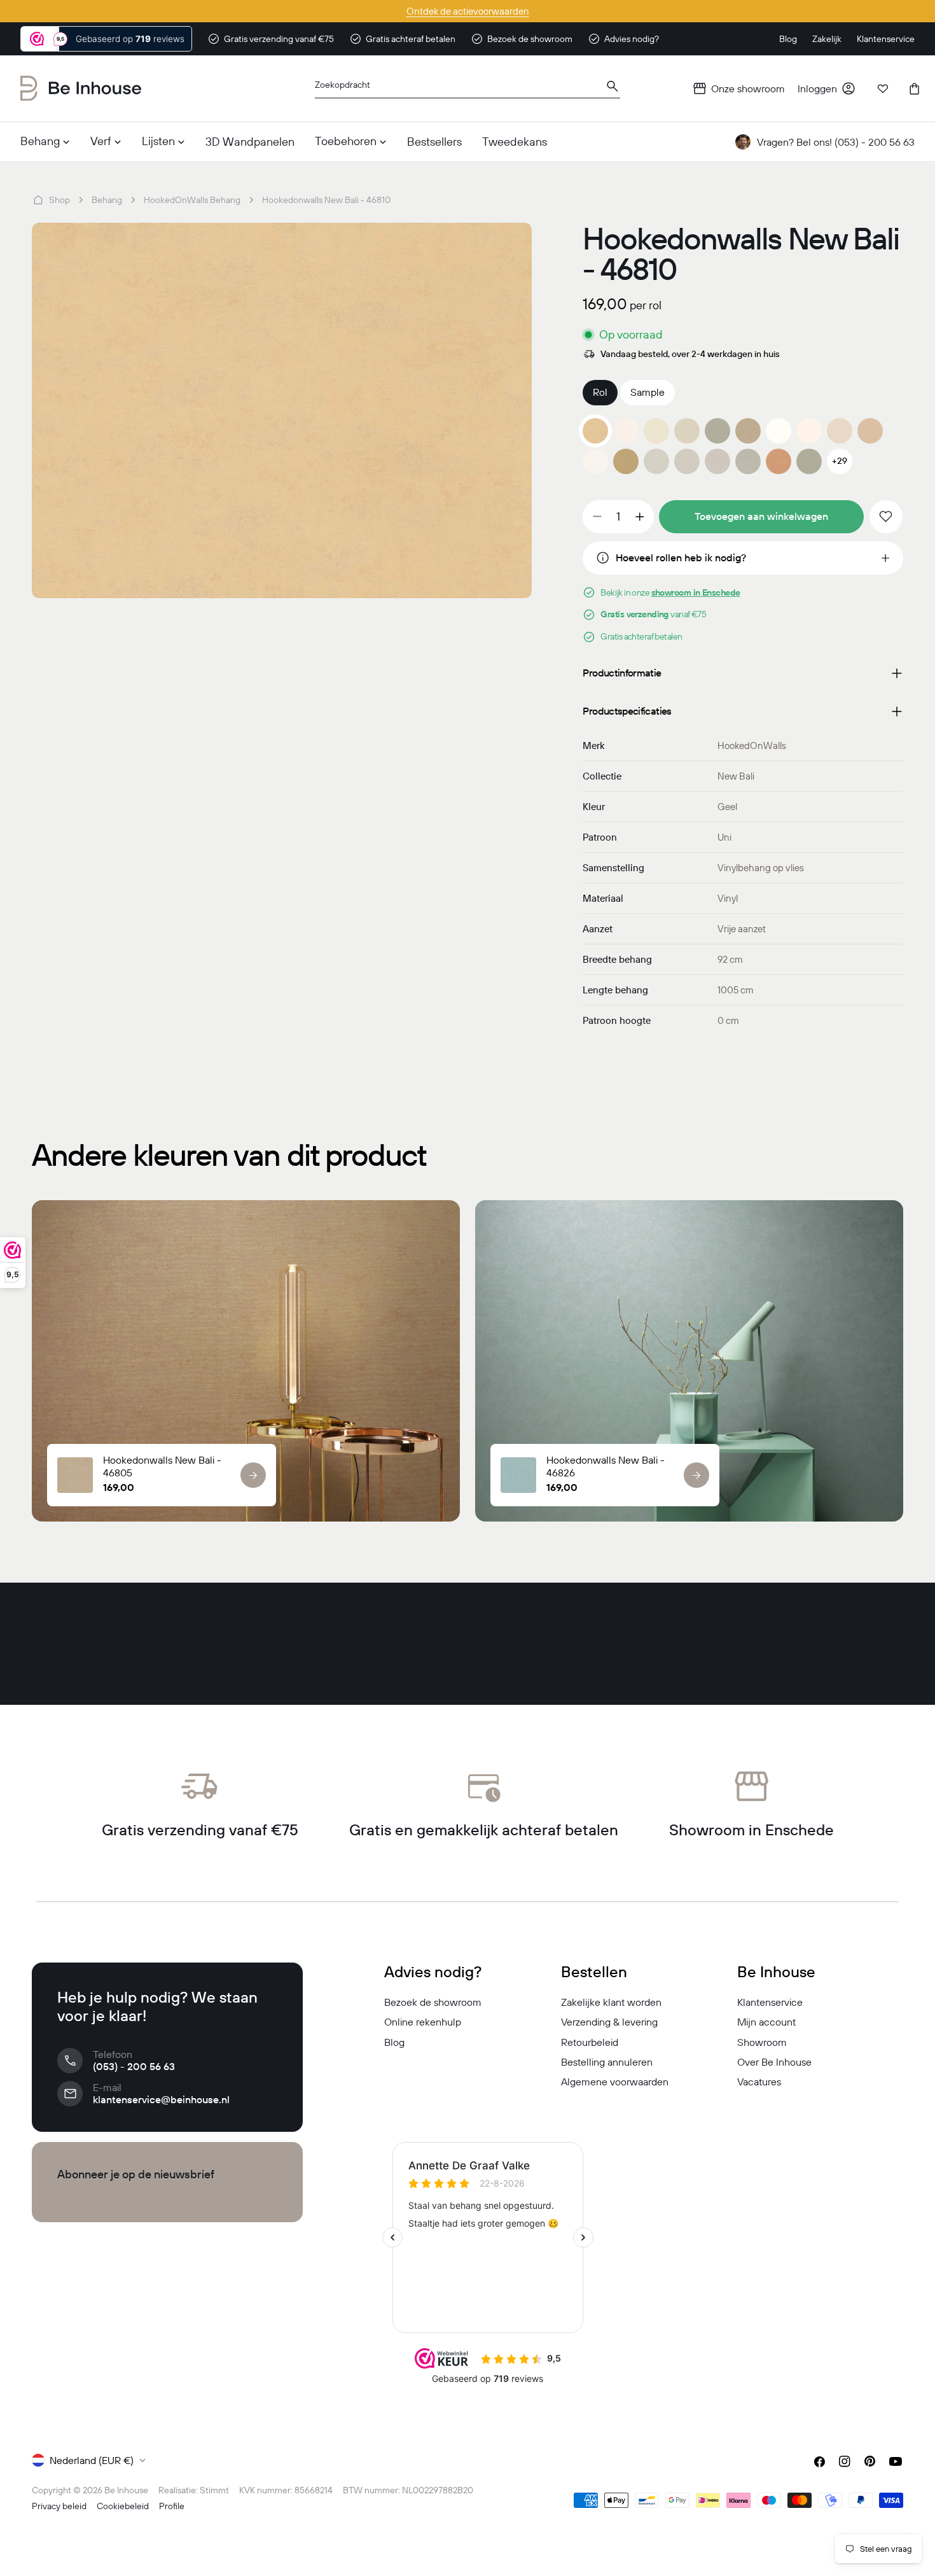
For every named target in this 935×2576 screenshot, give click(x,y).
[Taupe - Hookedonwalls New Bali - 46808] (840, 431)
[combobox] (468, 89)
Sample (648, 392)
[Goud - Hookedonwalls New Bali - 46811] (626, 461)
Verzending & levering (609, 2022)
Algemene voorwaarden (615, 2082)
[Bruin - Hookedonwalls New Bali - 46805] (748, 431)
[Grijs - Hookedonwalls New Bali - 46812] (656, 461)
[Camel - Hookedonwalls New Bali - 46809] (870, 431)
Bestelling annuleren (607, 2062)
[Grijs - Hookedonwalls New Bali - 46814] (717, 461)
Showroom (762, 2042)
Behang (107, 200)
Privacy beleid (59, 2506)
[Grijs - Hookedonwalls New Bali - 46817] (809, 461)
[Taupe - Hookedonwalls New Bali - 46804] (717, 431)
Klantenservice (770, 2002)
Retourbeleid (590, 2042)
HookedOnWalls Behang (192, 200)
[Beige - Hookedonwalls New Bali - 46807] (809, 431)
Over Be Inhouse (774, 2062)
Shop (59, 200)
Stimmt (214, 2490)
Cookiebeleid (123, 2506)
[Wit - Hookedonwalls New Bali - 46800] (595, 461)
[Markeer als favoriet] (886, 517)
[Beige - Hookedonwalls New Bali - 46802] (656, 431)
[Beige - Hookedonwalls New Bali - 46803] (687, 431)
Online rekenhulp (423, 2022)
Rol (600, 392)
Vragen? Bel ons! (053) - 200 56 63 (836, 142)
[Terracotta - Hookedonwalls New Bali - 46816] (779, 461)
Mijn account (766, 2022)
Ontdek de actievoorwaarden (468, 11)
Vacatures (759, 2082)
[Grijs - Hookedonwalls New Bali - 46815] (748, 461)
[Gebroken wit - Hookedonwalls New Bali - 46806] (779, 431)
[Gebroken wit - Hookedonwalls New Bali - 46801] (626, 431)
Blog (394, 2042)
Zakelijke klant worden (611, 2002)
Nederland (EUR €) (92, 2460)
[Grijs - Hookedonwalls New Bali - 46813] (687, 461)
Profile (172, 2506)
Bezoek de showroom (433, 2002)
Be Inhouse (126, 2490)
